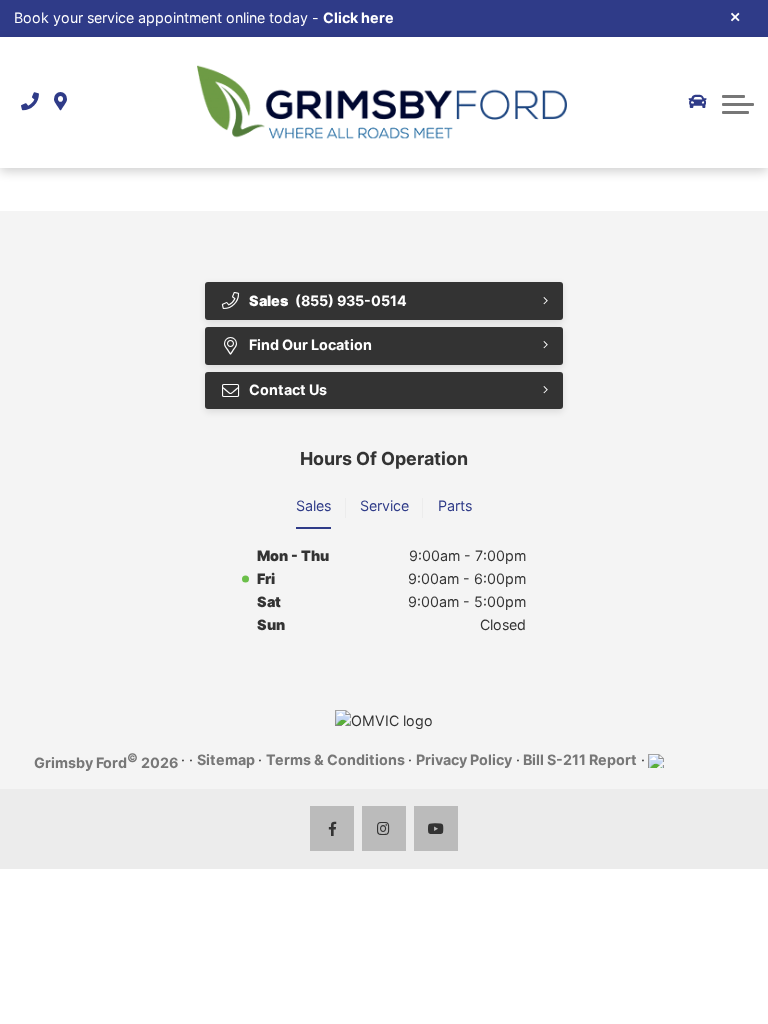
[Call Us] (30, 102)
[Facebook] (332, 828)
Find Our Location (310, 344)
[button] (738, 102)
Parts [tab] (455, 505)
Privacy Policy (464, 759)
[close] (735, 16)
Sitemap (226, 759)
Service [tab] (384, 505)
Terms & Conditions (335, 759)
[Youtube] (436, 828)
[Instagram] (384, 828)
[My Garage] (698, 102)
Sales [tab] (313, 505)
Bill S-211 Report (580, 759)
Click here (358, 17)
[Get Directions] (60, 102)
